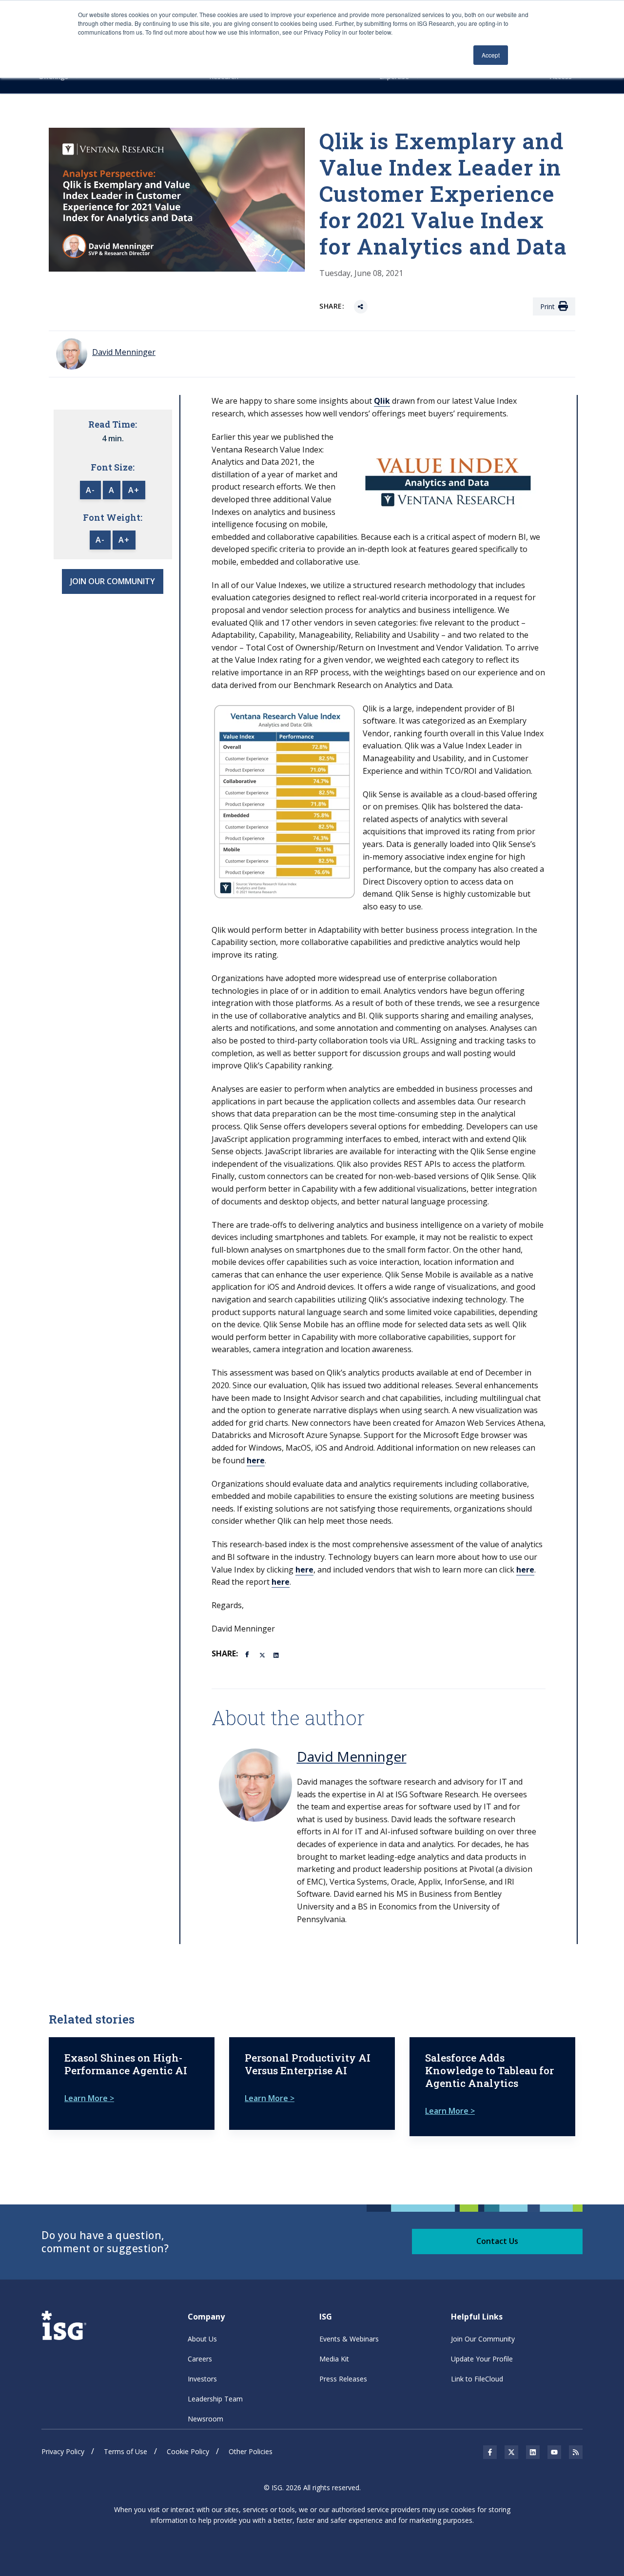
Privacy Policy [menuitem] (63, 2451)
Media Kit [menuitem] (334, 2359)
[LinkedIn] (277, 1654)
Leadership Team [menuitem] (215, 2399)
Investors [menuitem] (202, 2379)
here (256, 1460)
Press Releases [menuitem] (343, 2379)
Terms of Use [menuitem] (126, 2451)
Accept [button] (491, 55)
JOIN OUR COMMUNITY (113, 581)
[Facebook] (249, 1653)
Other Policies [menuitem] (251, 2451)
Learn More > (89, 2098)
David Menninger (352, 1756)
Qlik (382, 401)
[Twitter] (263, 1654)
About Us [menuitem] (202, 2339)
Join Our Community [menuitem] (483, 2339)
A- (90, 490)
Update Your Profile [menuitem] (482, 2359)
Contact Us (497, 2241)
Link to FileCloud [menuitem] (477, 2379)
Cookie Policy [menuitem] (188, 2451)
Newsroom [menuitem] (205, 2419)
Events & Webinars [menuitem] (349, 2339)
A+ (134, 490)
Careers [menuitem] (200, 2359)
